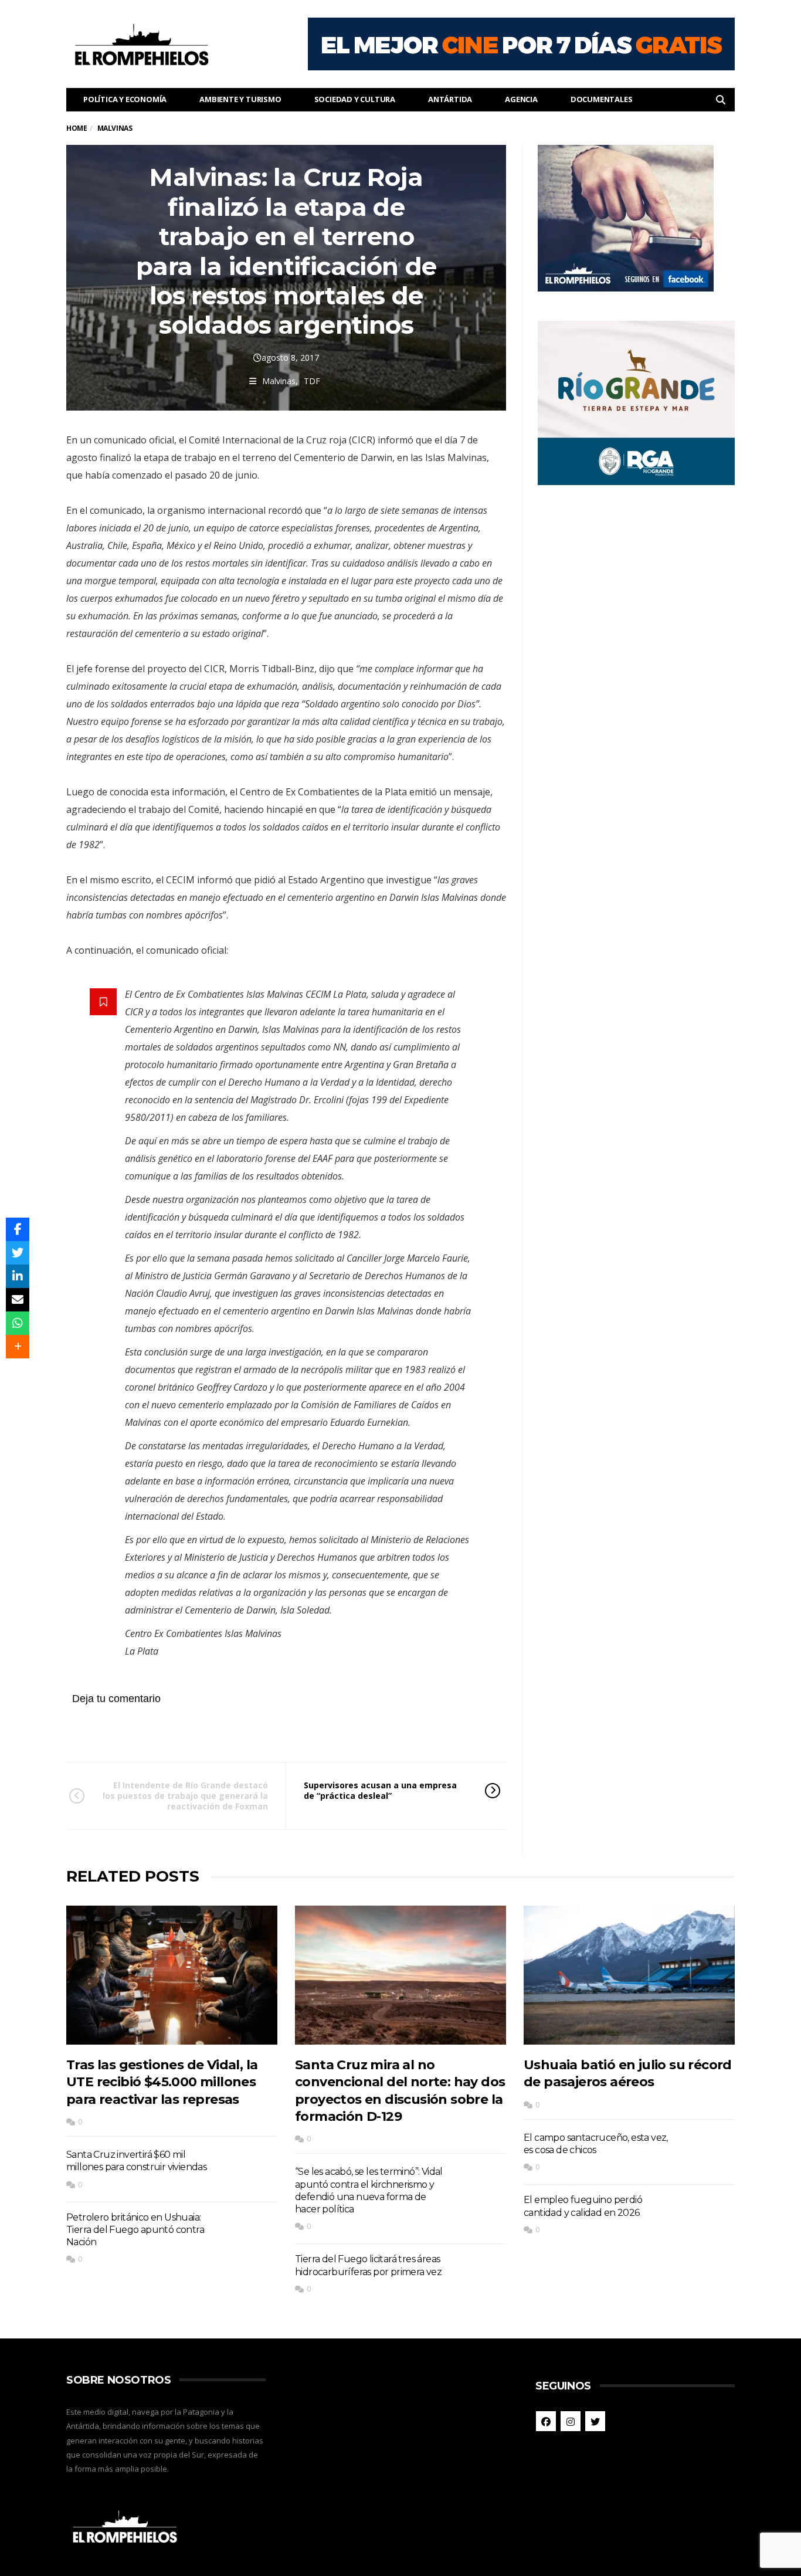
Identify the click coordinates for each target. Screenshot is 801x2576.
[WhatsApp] (18, 1323)
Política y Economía (125, 99)
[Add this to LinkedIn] (18, 1276)
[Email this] (18, 1300)
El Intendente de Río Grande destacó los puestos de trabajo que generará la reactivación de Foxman (185, 1796)
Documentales (602, 99)
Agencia (521, 99)
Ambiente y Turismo (240, 99)
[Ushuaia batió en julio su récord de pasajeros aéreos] (629, 1975)
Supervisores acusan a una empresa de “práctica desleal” (380, 1790)
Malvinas (279, 381)
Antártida (450, 99)
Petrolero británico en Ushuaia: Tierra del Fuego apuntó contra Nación (135, 2230)
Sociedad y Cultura (355, 99)
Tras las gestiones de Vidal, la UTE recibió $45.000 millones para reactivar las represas (162, 2082)
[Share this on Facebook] (18, 1229)
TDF (312, 381)
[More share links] (18, 1347)
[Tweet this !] (18, 1253)
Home (77, 128)
